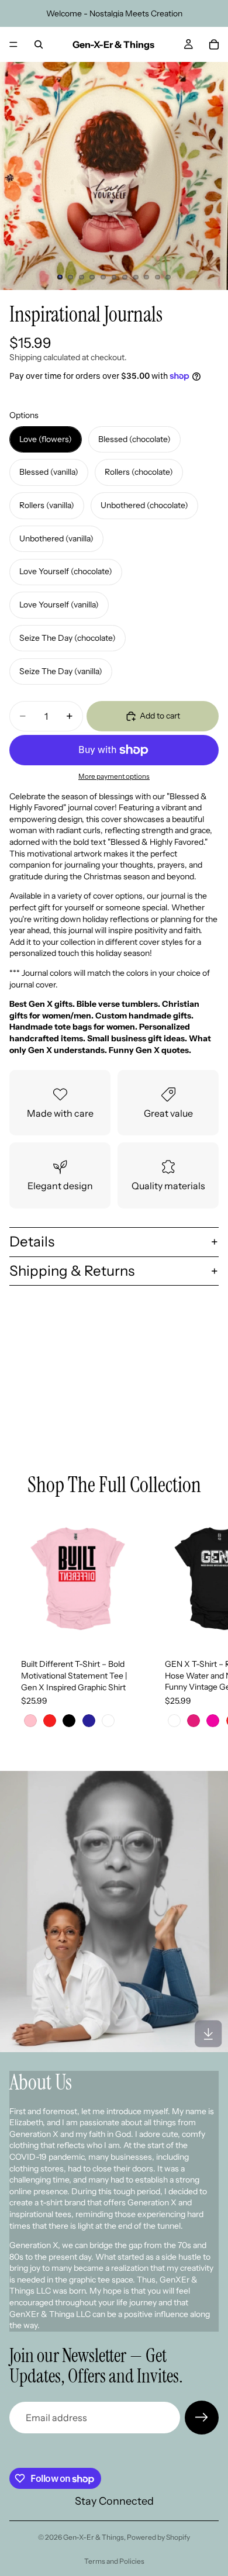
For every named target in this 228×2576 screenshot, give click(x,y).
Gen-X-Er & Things (94, 2537)
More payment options (114, 776)
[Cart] (214, 44)
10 (157, 277)
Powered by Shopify (158, 2537)
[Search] (39, 44)
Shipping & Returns (72, 1271)
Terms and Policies (114, 2561)
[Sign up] (202, 2418)
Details (32, 1242)
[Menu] (13, 44)
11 (168, 277)
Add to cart (160, 716)
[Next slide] (206, 1626)
